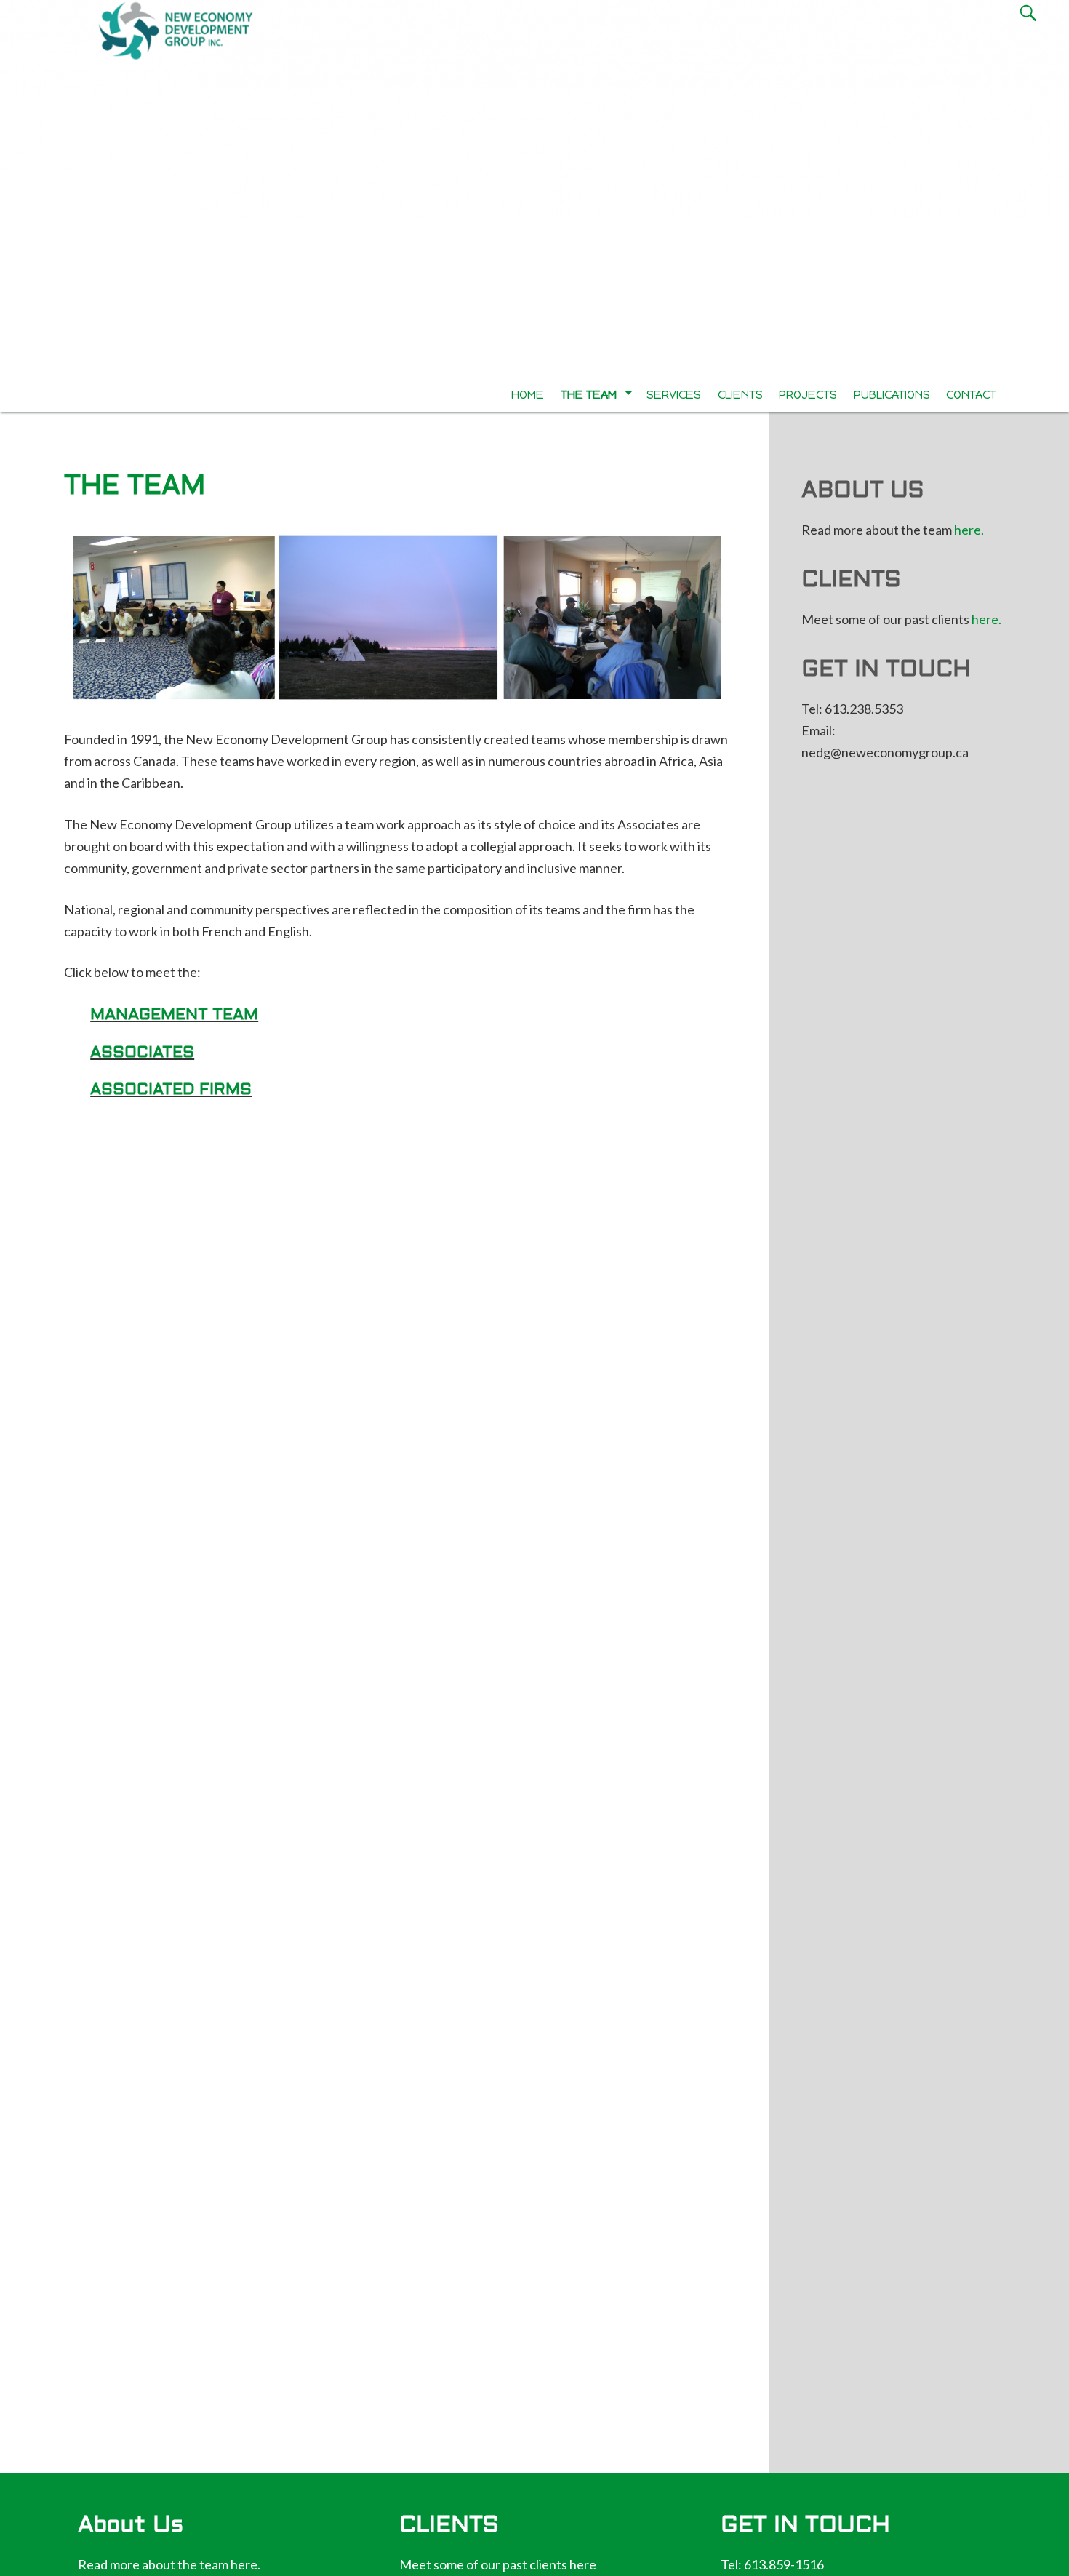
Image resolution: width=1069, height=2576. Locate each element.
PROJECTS (808, 395)
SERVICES (674, 395)
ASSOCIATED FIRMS (171, 1090)
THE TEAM (589, 395)
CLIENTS (740, 395)
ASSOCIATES (142, 1053)
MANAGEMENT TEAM (174, 1015)
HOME (528, 395)
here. (969, 530)
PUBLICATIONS (892, 395)
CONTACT (971, 395)
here (583, 2564)
